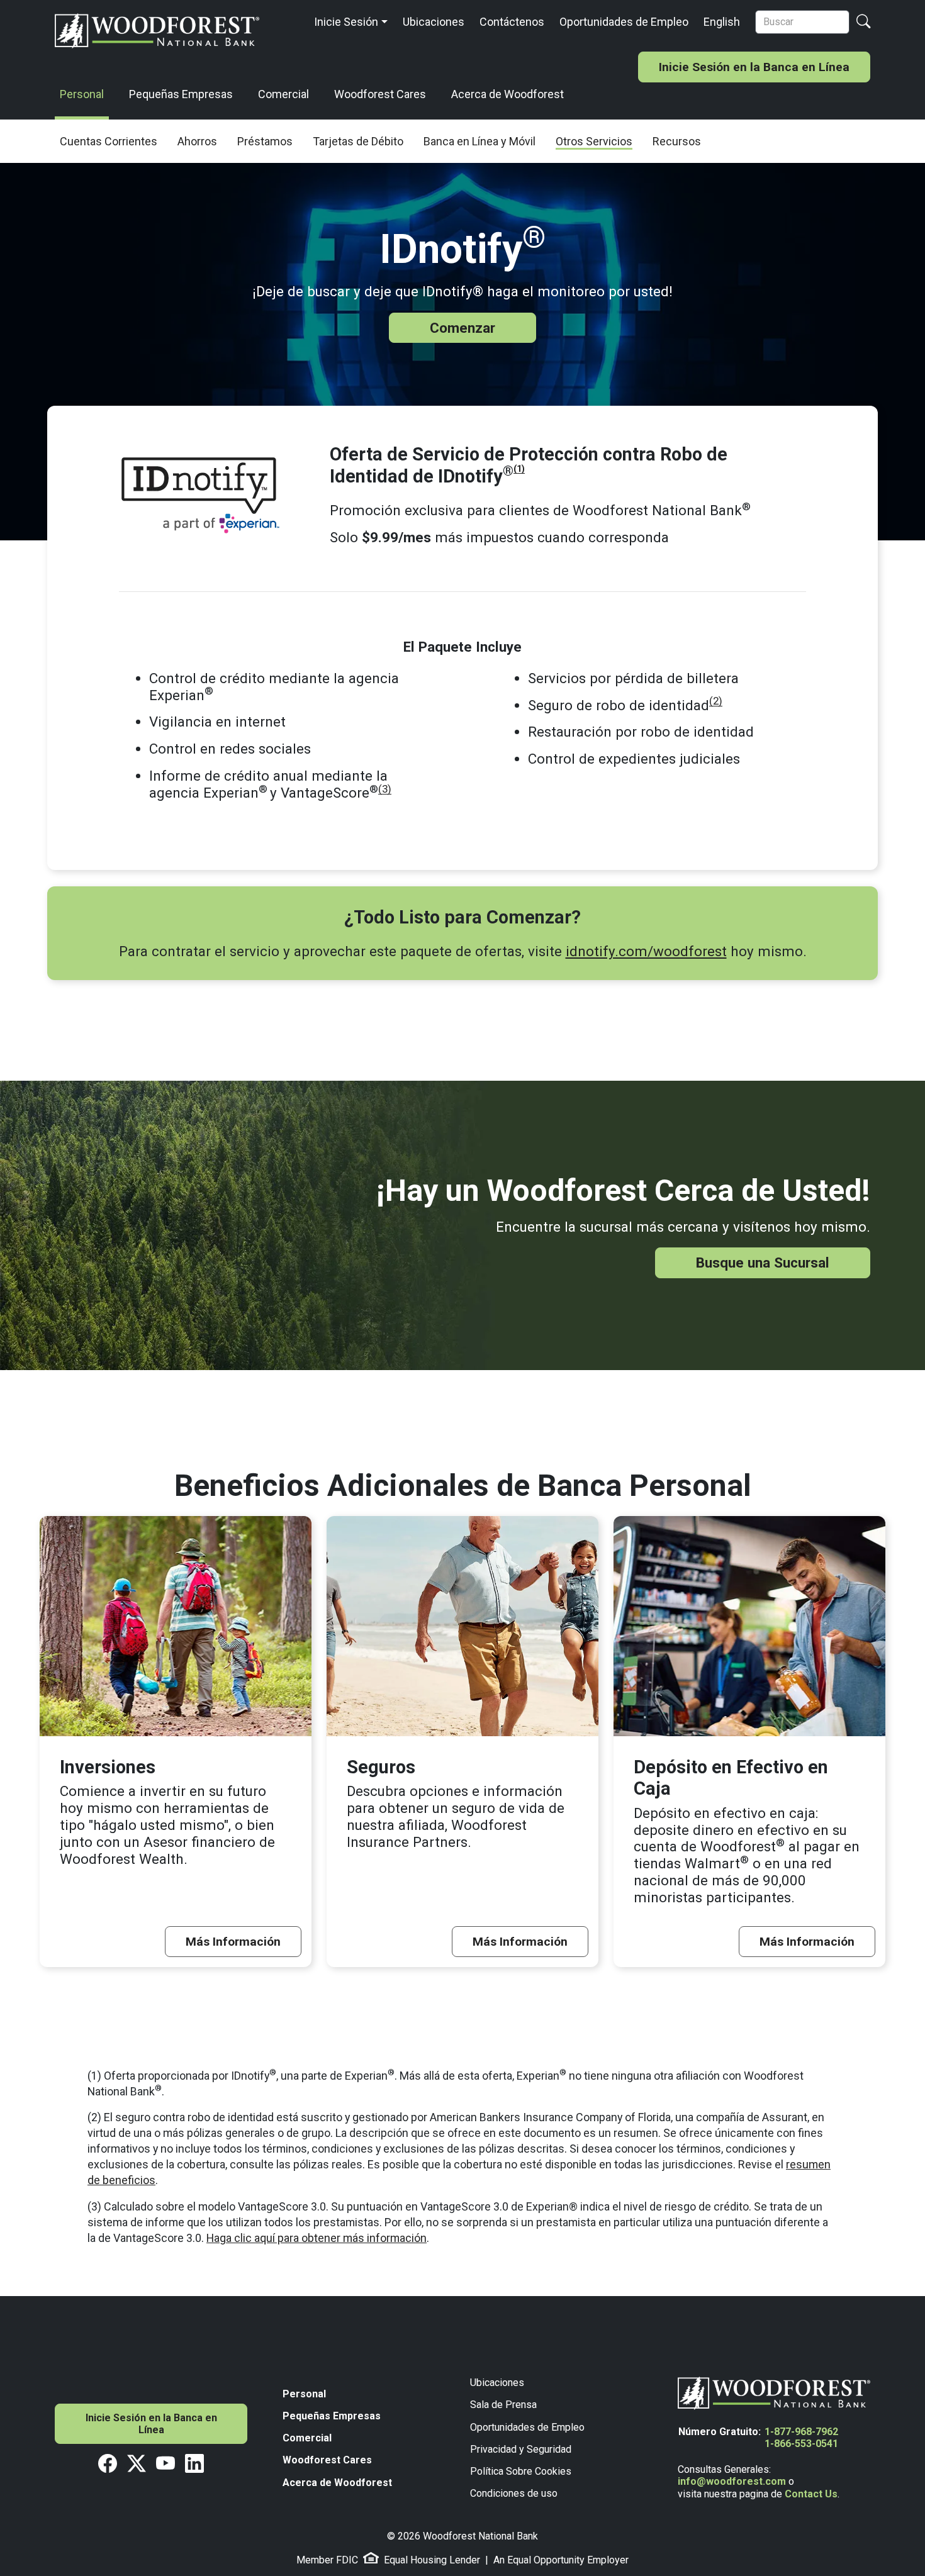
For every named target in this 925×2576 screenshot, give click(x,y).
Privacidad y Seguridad (521, 2449)
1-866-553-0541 (801, 2444)
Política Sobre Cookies (521, 2471)
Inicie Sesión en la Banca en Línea (754, 67)
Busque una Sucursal (763, 1263)
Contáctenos (512, 22)
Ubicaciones (434, 22)
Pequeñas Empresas (181, 94)
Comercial (283, 94)
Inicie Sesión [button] (346, 22)
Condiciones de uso (514, 2493)
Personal (82, 94)
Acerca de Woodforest (507, 94)
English (722, 22)
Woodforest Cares (380, 94)
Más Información (233, 1942)
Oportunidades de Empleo (624, 22)
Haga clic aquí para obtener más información (317, 2238)
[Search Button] (863, 22)
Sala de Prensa (503, 2405)
